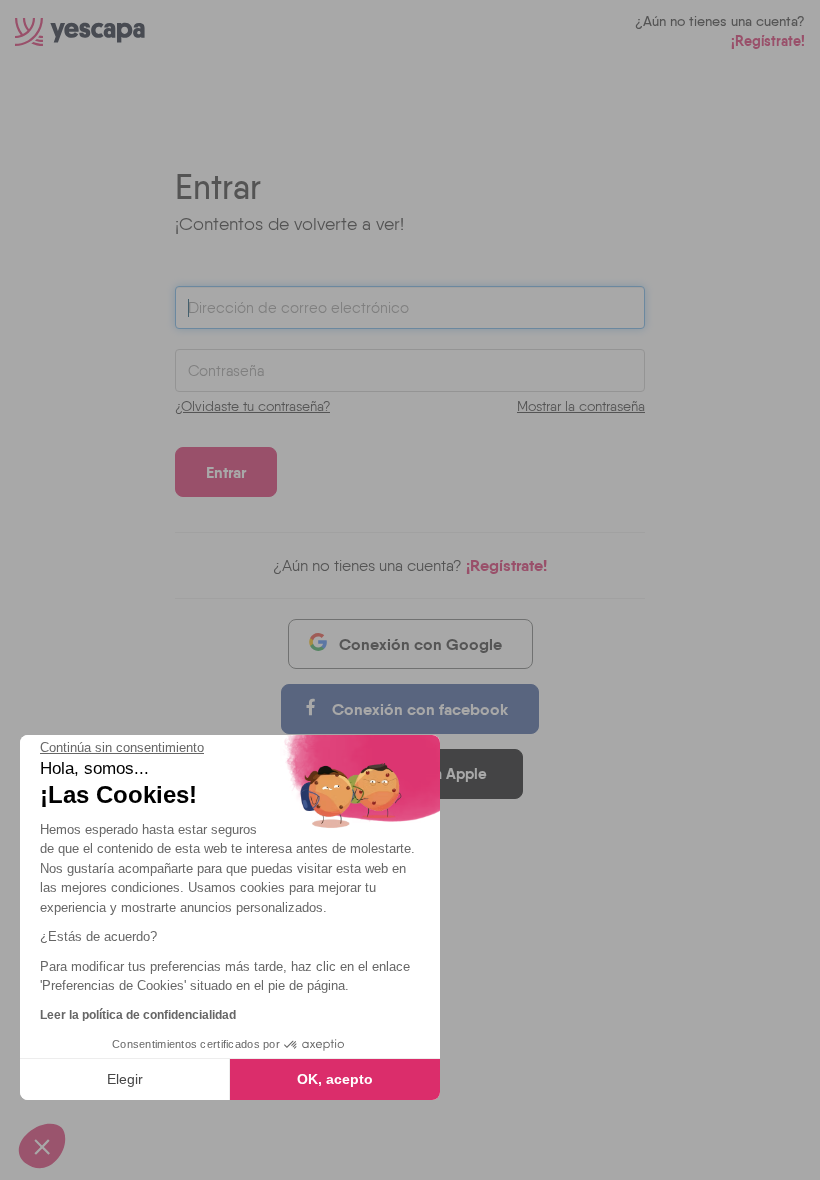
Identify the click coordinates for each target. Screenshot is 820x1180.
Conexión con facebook (420, 709)
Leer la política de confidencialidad (138, 1015)
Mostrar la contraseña (581, 406)
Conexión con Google (420, 644)
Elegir (125, 1079)
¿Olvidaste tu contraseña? (252, 406)
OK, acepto (335, 1079)
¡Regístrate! (768, 41)
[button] (42, 1146)
